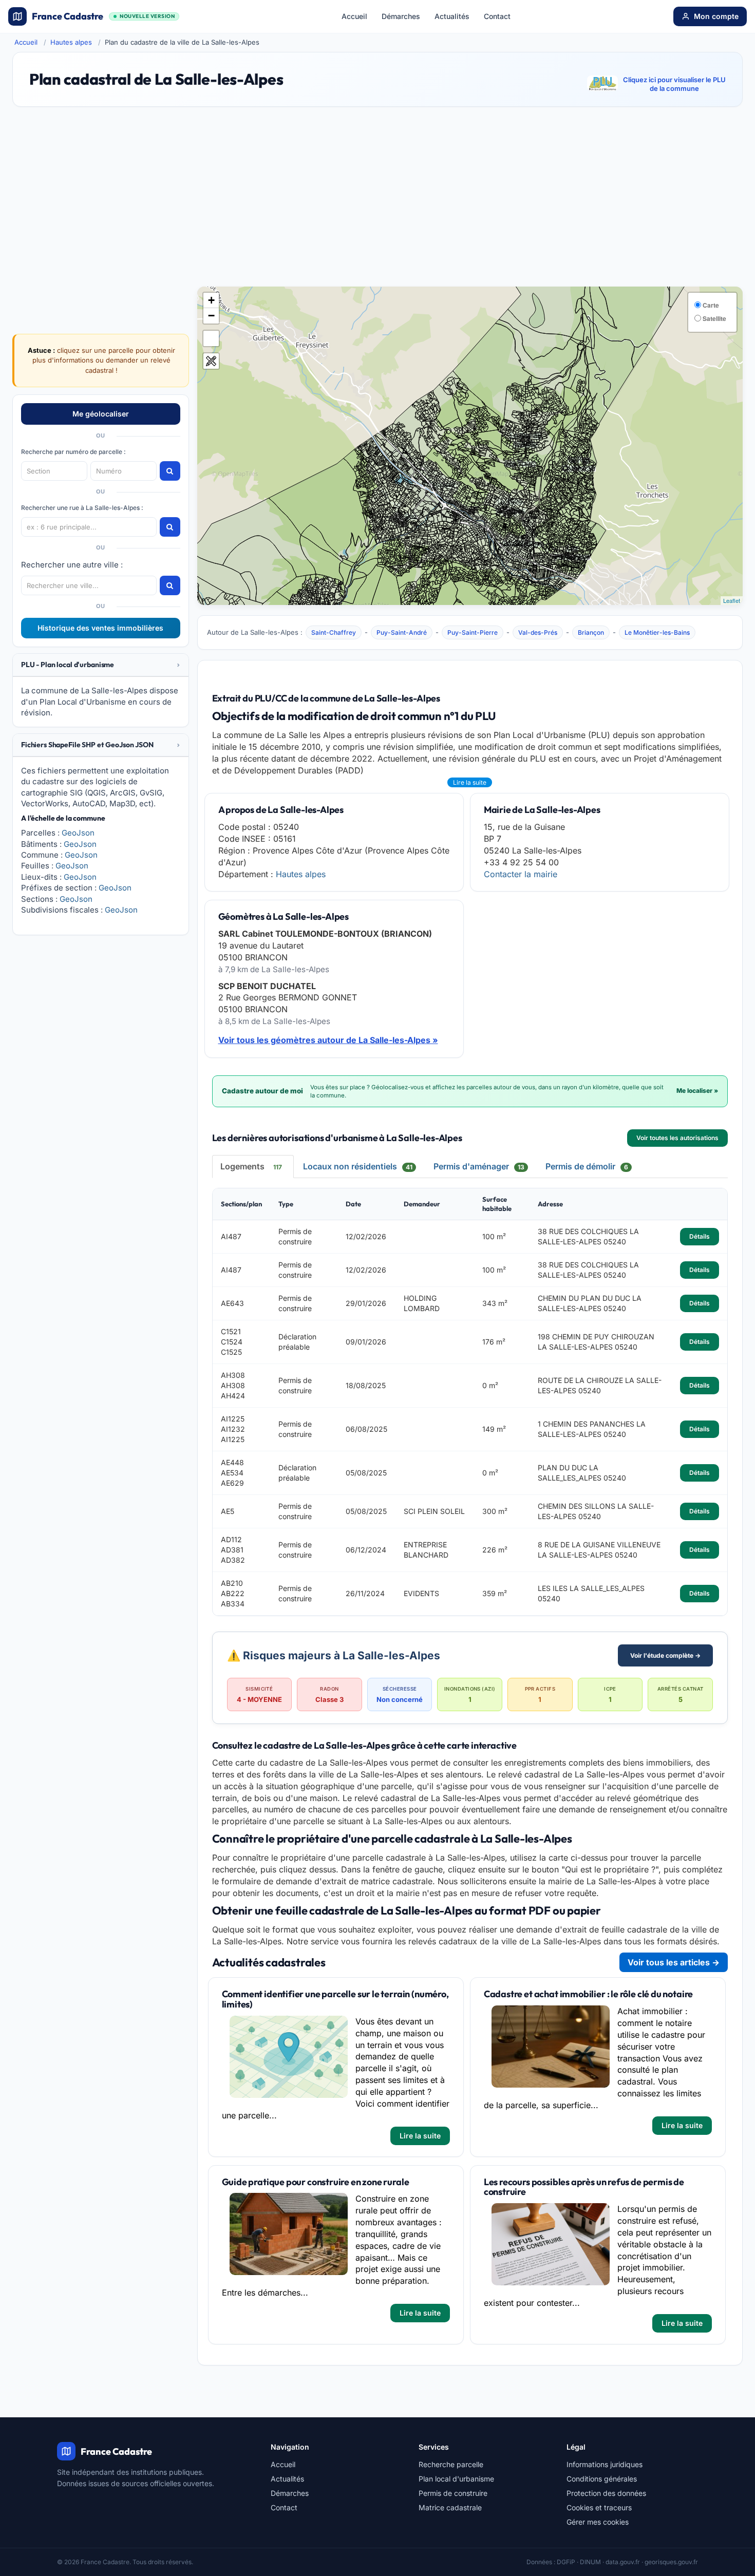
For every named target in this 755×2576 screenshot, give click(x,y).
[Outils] (211, 361)
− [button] (211, 316)
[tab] (101, 665)
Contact (497, 16)
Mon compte (716, 16)
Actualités (452, 16)
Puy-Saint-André (402, 632)
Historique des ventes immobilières (100, 628)
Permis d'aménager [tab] (479, 1166)
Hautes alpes (71, 42)
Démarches (401, 16)
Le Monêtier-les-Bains (657, 632)
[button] (101, 665)
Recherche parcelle (451, 2464)
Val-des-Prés (538, 632)
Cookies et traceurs (599, 2507)
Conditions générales (602, 2479)
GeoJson (78, 833)
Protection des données (606, 2493)
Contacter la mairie (521, 874)
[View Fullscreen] (211, 338)
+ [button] (211, 300)
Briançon (591, 632)
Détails (700, 1236)
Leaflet (732, 600)
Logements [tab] (251, 1166)
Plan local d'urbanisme (456, 2479)
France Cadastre (103, 16)
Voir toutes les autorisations (677, 1138)
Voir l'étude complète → (665, 1655)
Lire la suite (470, 782)
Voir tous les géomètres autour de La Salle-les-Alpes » (328, 1040)
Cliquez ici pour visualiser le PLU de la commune (674, 84)
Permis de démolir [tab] (587, 1166)
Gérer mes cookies (598, 2522)
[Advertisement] (377, 201)
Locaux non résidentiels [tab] (358, 1166)
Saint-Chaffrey (334, 632)
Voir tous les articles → (674, 1962)
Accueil (354, 16)
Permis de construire (453, 2493)
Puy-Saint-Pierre (473, 632)
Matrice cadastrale (450, 2507)
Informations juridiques (605, 2464)
